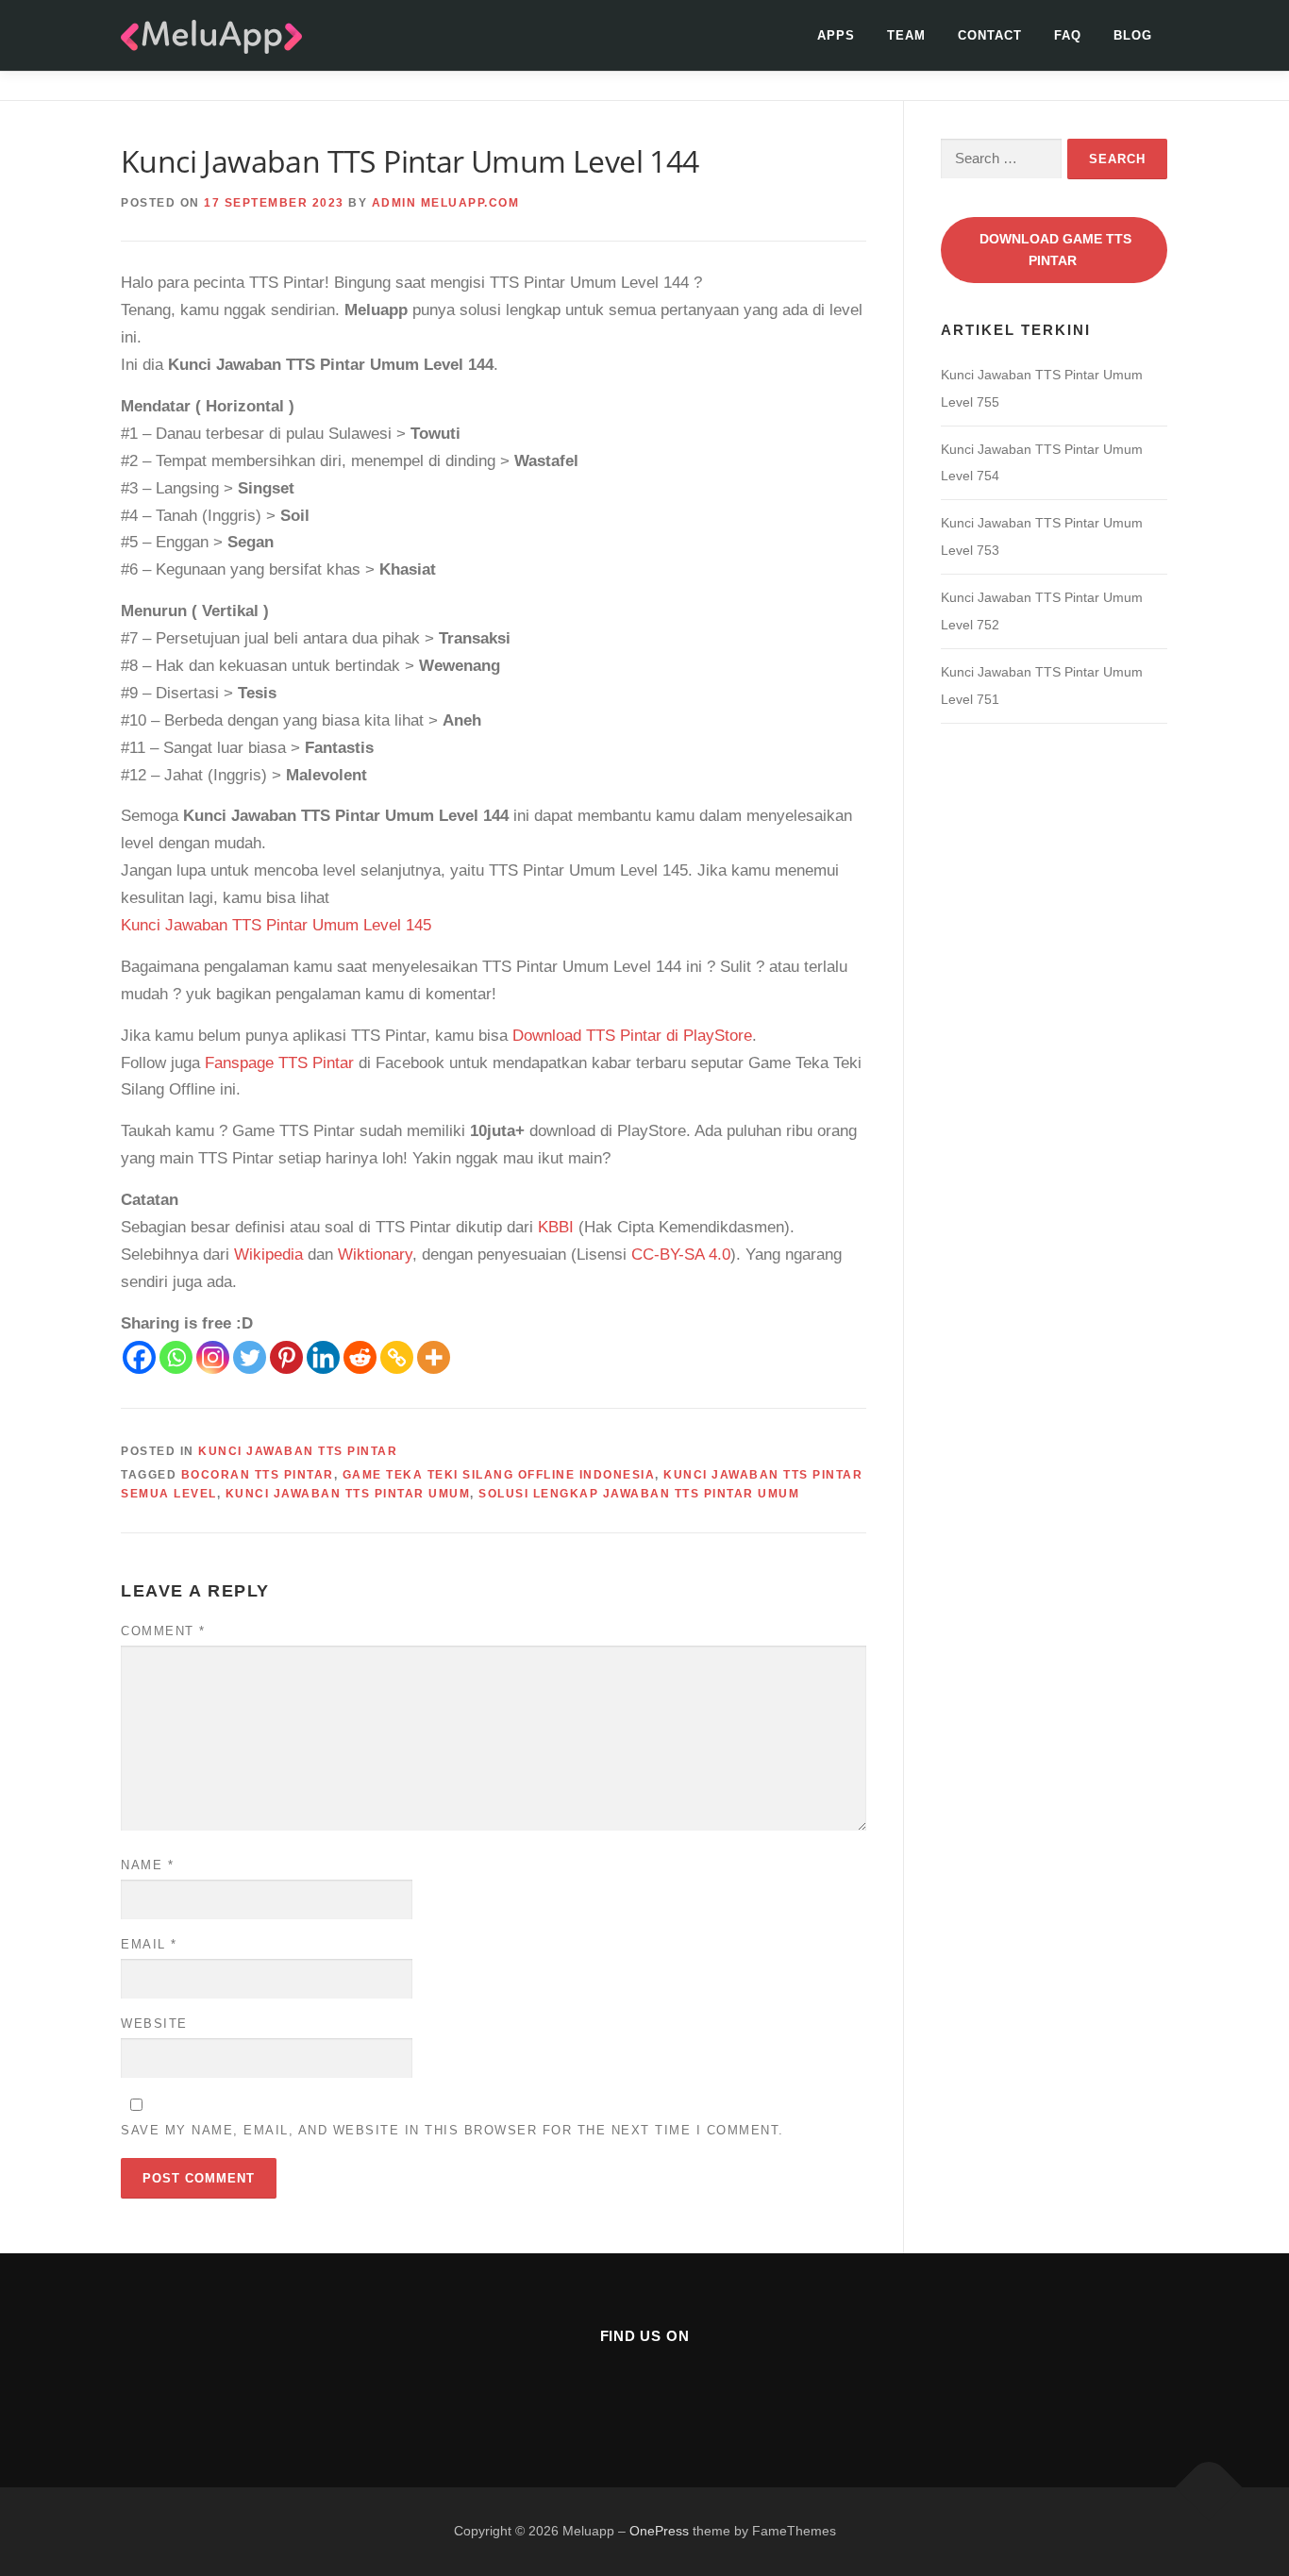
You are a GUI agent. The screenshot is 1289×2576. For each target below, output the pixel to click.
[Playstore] (691, 2388)
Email (149, 1944)
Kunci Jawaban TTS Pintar (298, 1451)
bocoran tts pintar (258, 1475)
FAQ (1068, 35)
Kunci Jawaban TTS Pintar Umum (348, 1494)
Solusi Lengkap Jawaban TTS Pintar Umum (639, 1494)
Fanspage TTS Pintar (279, 1063)
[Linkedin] (323, 1357)
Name (147, 1865)
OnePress (659, 2531)
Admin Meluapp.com (446, 203)
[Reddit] (360, 1357)
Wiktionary (375, 1255)
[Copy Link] (397, 1357)
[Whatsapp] (176, 1357)
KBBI (556, 1227)
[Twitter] (250, 1357)
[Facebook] (139, 1357)
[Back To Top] (1209, 2488)
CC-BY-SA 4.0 (681, 1255)
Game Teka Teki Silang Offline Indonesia (499, 1475)
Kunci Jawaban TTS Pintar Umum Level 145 (276, 925)
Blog (1133, 35)
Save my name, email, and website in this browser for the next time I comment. (452, 2130)
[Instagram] (213, 1357)
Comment (163, 1631)
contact (990, 35)
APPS (836, 35)
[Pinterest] (286, 1357)
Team (906, 35)
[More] (434, 1357)
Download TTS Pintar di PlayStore (632, 1036)
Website (154, 2024)
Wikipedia (268, 1255)
